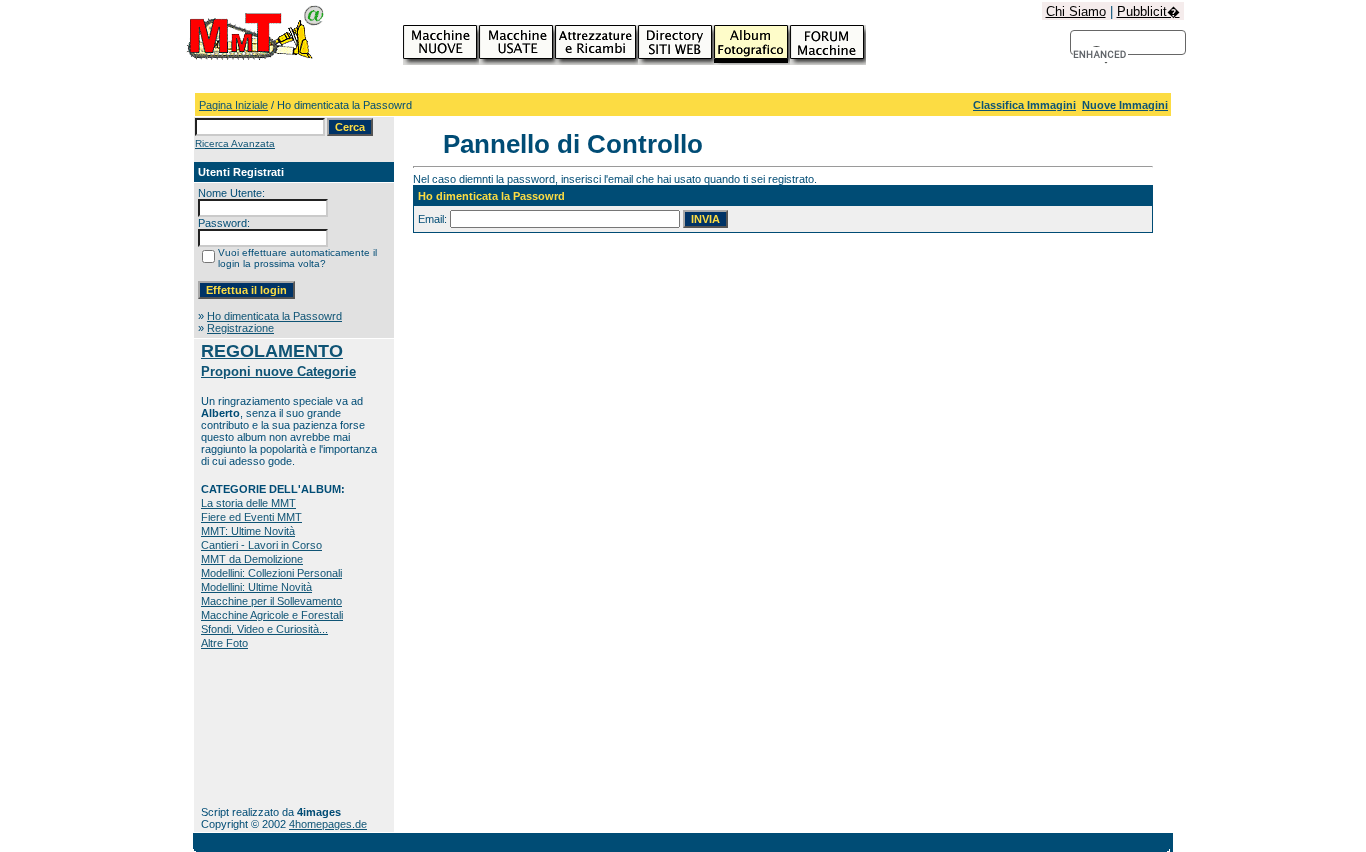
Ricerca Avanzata (235, 143)
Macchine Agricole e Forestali (272, 615)
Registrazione (240, 328)
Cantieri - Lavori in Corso (261, 545)
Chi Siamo (1076, 11)
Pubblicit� (1148, 11)
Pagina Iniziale (233, 105)
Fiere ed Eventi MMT (251, 517)
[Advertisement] (263, 727)
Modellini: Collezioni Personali (271, 573)
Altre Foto (224, 643)
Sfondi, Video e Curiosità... (264, 629)
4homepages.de (328, 824)
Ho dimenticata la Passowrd (274, 316)
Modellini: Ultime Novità (256, 587)
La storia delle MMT (248, 503)
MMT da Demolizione (252, 559)
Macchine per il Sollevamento (271, 601)
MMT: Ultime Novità (248, 531)
